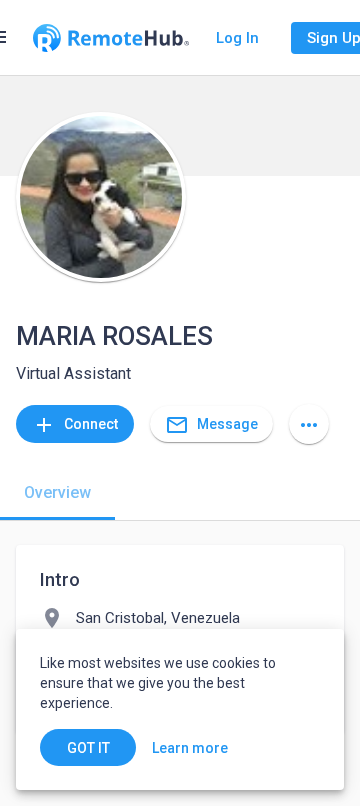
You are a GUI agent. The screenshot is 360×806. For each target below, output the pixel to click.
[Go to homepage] (111, 38)
